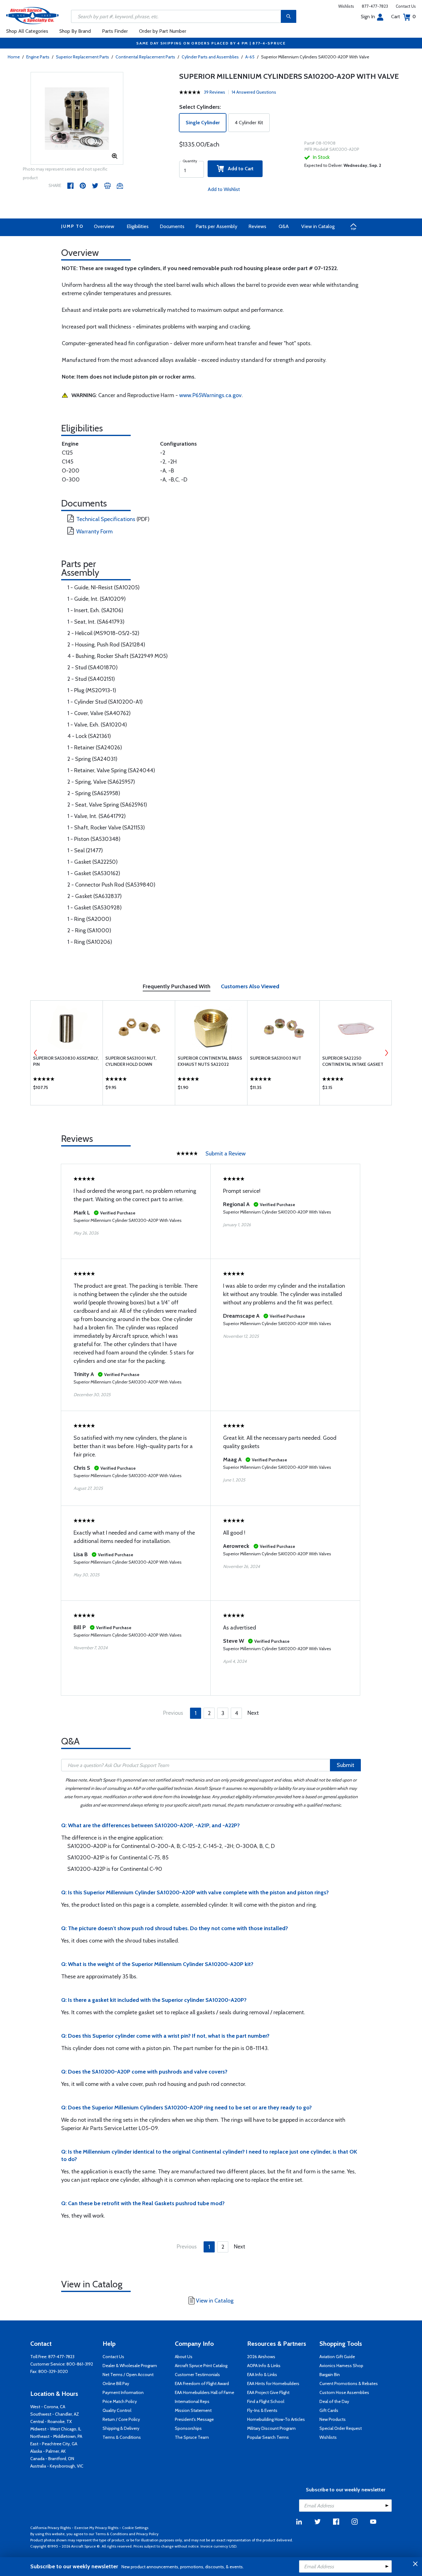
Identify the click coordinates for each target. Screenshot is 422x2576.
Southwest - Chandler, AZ (55, 2414)
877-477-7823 (375, 6)
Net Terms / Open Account (128, 2375)
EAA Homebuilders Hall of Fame (205, 2392)
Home (14, 57)
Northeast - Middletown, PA (56, 2436)
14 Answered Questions (254, 92)
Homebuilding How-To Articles (276, 2419)
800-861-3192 (80, 2364)
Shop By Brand (75, 31)
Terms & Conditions (122, 2437)
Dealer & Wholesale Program (130, 2366)
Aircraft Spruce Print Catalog (201, 2366)
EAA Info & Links (262, 2375)
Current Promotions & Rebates (349, 2383)
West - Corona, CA (48, 2407)
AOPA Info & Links (264, 2366)
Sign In (368, 17)
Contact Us (406, 6)
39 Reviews (215, 92)
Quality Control (117, 2410)
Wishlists (346, 6)
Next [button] (386, 1053)
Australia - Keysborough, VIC (57, 2466)
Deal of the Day (334, 2401)
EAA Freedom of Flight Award (202, 2383)
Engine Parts (38, 57)
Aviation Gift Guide (337, 2357)
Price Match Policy (120, 2401)
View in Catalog (318, 226)
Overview (104, 226)
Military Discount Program (271, 2428)
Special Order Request (341, 2428)
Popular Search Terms (268, 2437)
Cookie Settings (135, 2528)
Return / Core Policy (121, 2419)
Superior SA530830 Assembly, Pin (66, 1061)
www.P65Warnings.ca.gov (210, 395)
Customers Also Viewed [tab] (250, 986)
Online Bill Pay (116, 2383)
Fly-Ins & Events (262, 2410)
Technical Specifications (106, 519)
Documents (172, 226)
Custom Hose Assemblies (344, 2392)
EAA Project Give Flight (268, 2392)
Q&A (284, 226)
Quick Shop (67, 1089)
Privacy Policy (147, 2534)
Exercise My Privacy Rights (96, 2528)
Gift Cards (329, 2410)
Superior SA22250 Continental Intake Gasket (353, 1061)
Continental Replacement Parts (145, 57)
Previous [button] (36, 1053)
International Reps (192, 2401)
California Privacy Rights (51, 2528)
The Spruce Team (192, 2437)
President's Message (194, 2419)
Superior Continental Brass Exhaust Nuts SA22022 (210, 1061)
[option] (77, 119)
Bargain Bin (330, 2375)
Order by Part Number (163, 31)
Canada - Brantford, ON (52, 2459)
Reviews (257, 226)
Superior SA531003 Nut (276, 1058)
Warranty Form (95, 532)
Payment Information (123, 2392)
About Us (184, 2357)
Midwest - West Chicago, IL (56, 2429)
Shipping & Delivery (121, 2428)
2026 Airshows (261, 2357)
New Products (333, 2419)
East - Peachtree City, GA (54, 2444)
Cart (403, 17)
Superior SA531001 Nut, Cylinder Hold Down (131, 1061)
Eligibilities (138, 226)
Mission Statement (193, 2410)
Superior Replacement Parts (82, 57)
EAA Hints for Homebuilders (273, 2383)
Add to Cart (239, 169)
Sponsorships (188, 2428)
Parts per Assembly (216, 226)
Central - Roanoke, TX (51, 2421)
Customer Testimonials (197, 2375)
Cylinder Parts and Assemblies (210, 57)
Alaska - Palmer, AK (48, 2451)
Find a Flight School (266, 2401)
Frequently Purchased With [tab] (177, 986)
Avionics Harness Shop (341, 2366)
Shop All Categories (27, 31)
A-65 (250, 57)
